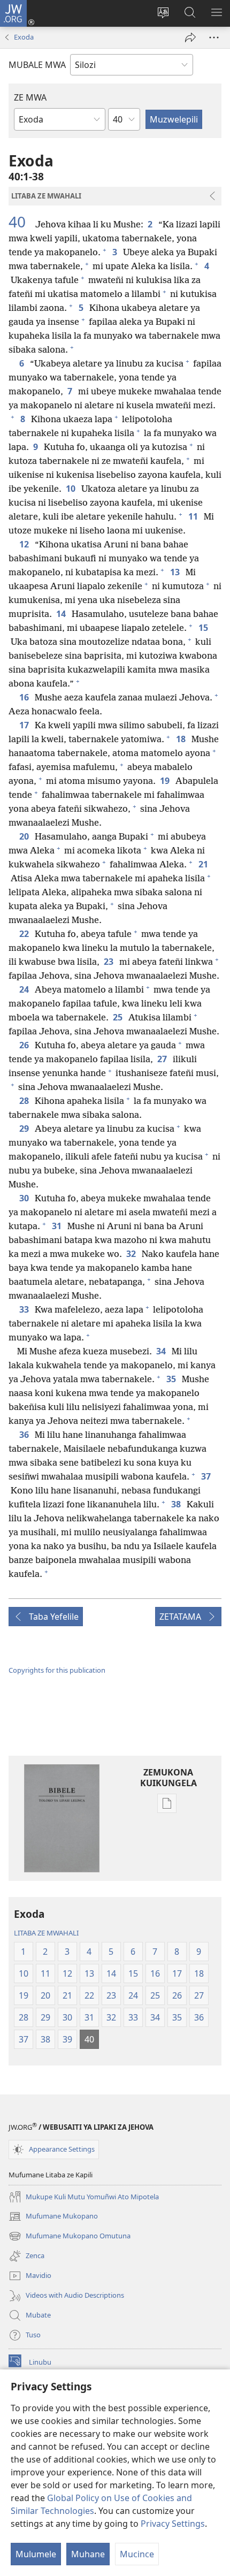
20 (25, 836)
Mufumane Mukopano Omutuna (70, 2237)
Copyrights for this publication (57, 1670)
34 (162, 1351)
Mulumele (36, 2554)
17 (25, 725)
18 (182, 739)
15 (204, 628)
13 (176, 572)
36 (25, 1435)
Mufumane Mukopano (53, 2217)
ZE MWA (30, 97)
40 (21, 222)
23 (109, 962)
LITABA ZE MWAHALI (46, 1933)
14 (62, 614)
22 (25, 934)
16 (25, 697)
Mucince (137, 2554)
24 (25, 989)
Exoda (24, 37)
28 (25, 1101)
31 (57, 1226)
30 (25, 1198)
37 (207, 1476)
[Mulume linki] (190, 37)
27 (163, 1059)
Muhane (88, 2554)
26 (25, 1045)
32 (132, 1254)
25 (118, 1017)
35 (172, 1379)
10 (71, 489)
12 (25, 544)
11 (194, 516)
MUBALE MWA (37, 65)
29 (25, 1129)
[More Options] (214, 37)
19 (166, 781)
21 (204, 864)
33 (25, 1309)
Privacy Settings (173, 2524)
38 (177, 1504)
